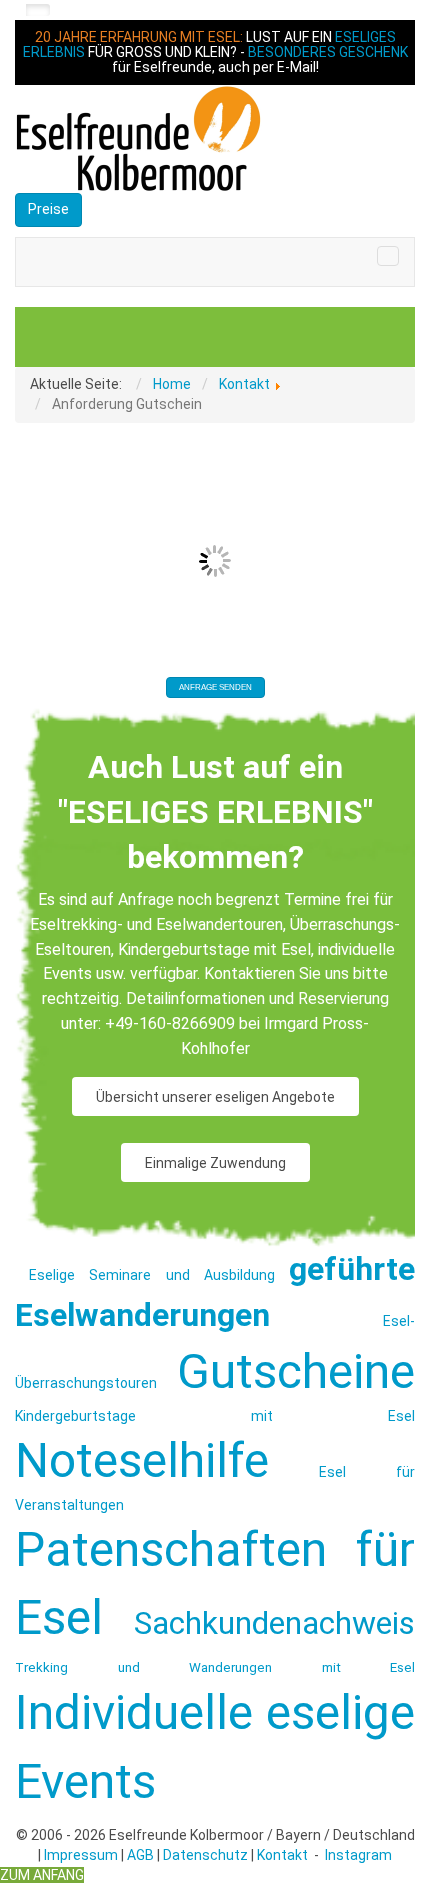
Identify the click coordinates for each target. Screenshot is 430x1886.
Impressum (81, 1855)
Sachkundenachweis (274, 1623)
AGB (140, 1855)
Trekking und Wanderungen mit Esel (215, 1667)
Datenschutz (205, 1855)
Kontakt (282, 1855)
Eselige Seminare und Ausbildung (152, 1275)
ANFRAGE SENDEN (215, 687)
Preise (48, 209)
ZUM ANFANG (42, 1875)
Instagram (358, 1855)
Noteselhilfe (142, 1460)
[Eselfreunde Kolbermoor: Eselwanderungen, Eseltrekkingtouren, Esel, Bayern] (215, 139)
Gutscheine (296, 1371)
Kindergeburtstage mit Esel (215, 1416)
